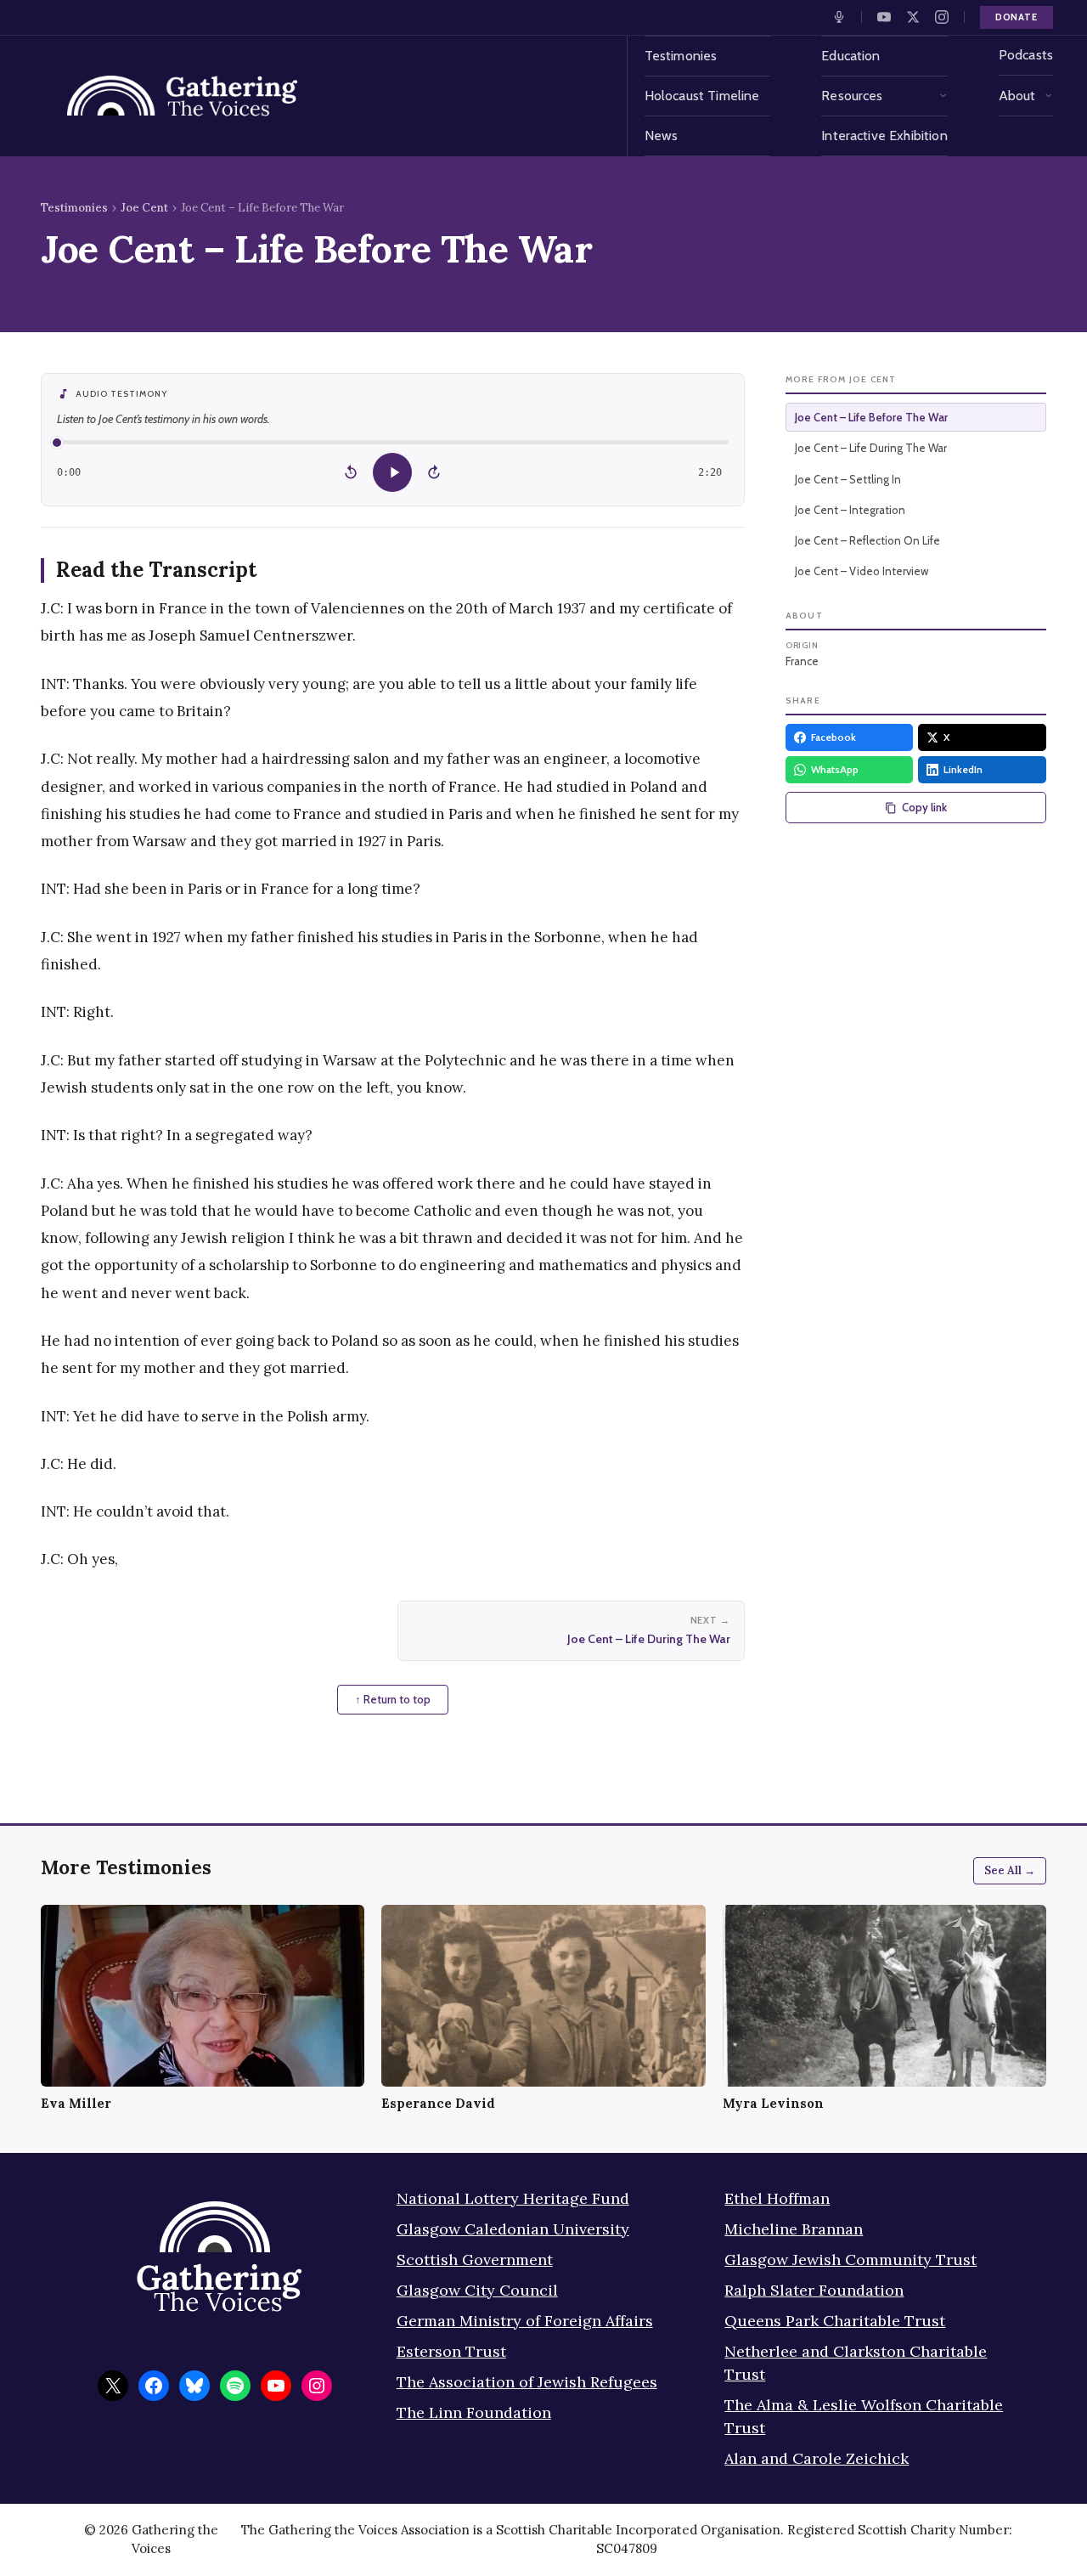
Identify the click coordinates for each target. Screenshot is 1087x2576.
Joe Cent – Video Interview (862, 571)
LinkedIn (963, 769)
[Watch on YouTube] (884, 17)
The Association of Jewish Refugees (527, 2382)
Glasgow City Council (477, 2290)
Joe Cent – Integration (850, 510)
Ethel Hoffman (777, 2198)
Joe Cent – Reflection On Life (867, 540)
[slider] (393, 442)
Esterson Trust (451, 2351)
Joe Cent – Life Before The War (871, 417)
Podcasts (1026, 55)
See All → (1010, 1870)
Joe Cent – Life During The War (871, 448)
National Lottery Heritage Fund (513, 2198)
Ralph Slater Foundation (814, 2290)
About (1017, 96)
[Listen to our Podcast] (839, 17)
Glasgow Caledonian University (513, 2229)
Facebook (834, 737)
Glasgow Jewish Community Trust (850, 2260)
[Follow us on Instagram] (942, 17)
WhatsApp (835, 769)
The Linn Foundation (474, 2412)
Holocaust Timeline (702, 96)
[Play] (392, 472)
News (662, 136)
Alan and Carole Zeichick (817, 2458)
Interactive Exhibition (884, 136)
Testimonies (681, 56)
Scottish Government (475, 2260)
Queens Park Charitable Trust (835, 2321)
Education (850, 56)
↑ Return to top (393, 1699)
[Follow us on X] (913, 17)
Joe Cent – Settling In (848, 479)
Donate (1017, 17)
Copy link (924, 807)
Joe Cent (144, 208)
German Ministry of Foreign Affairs (525, 2321)
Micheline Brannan (794, 2229)
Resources (852, 96)
